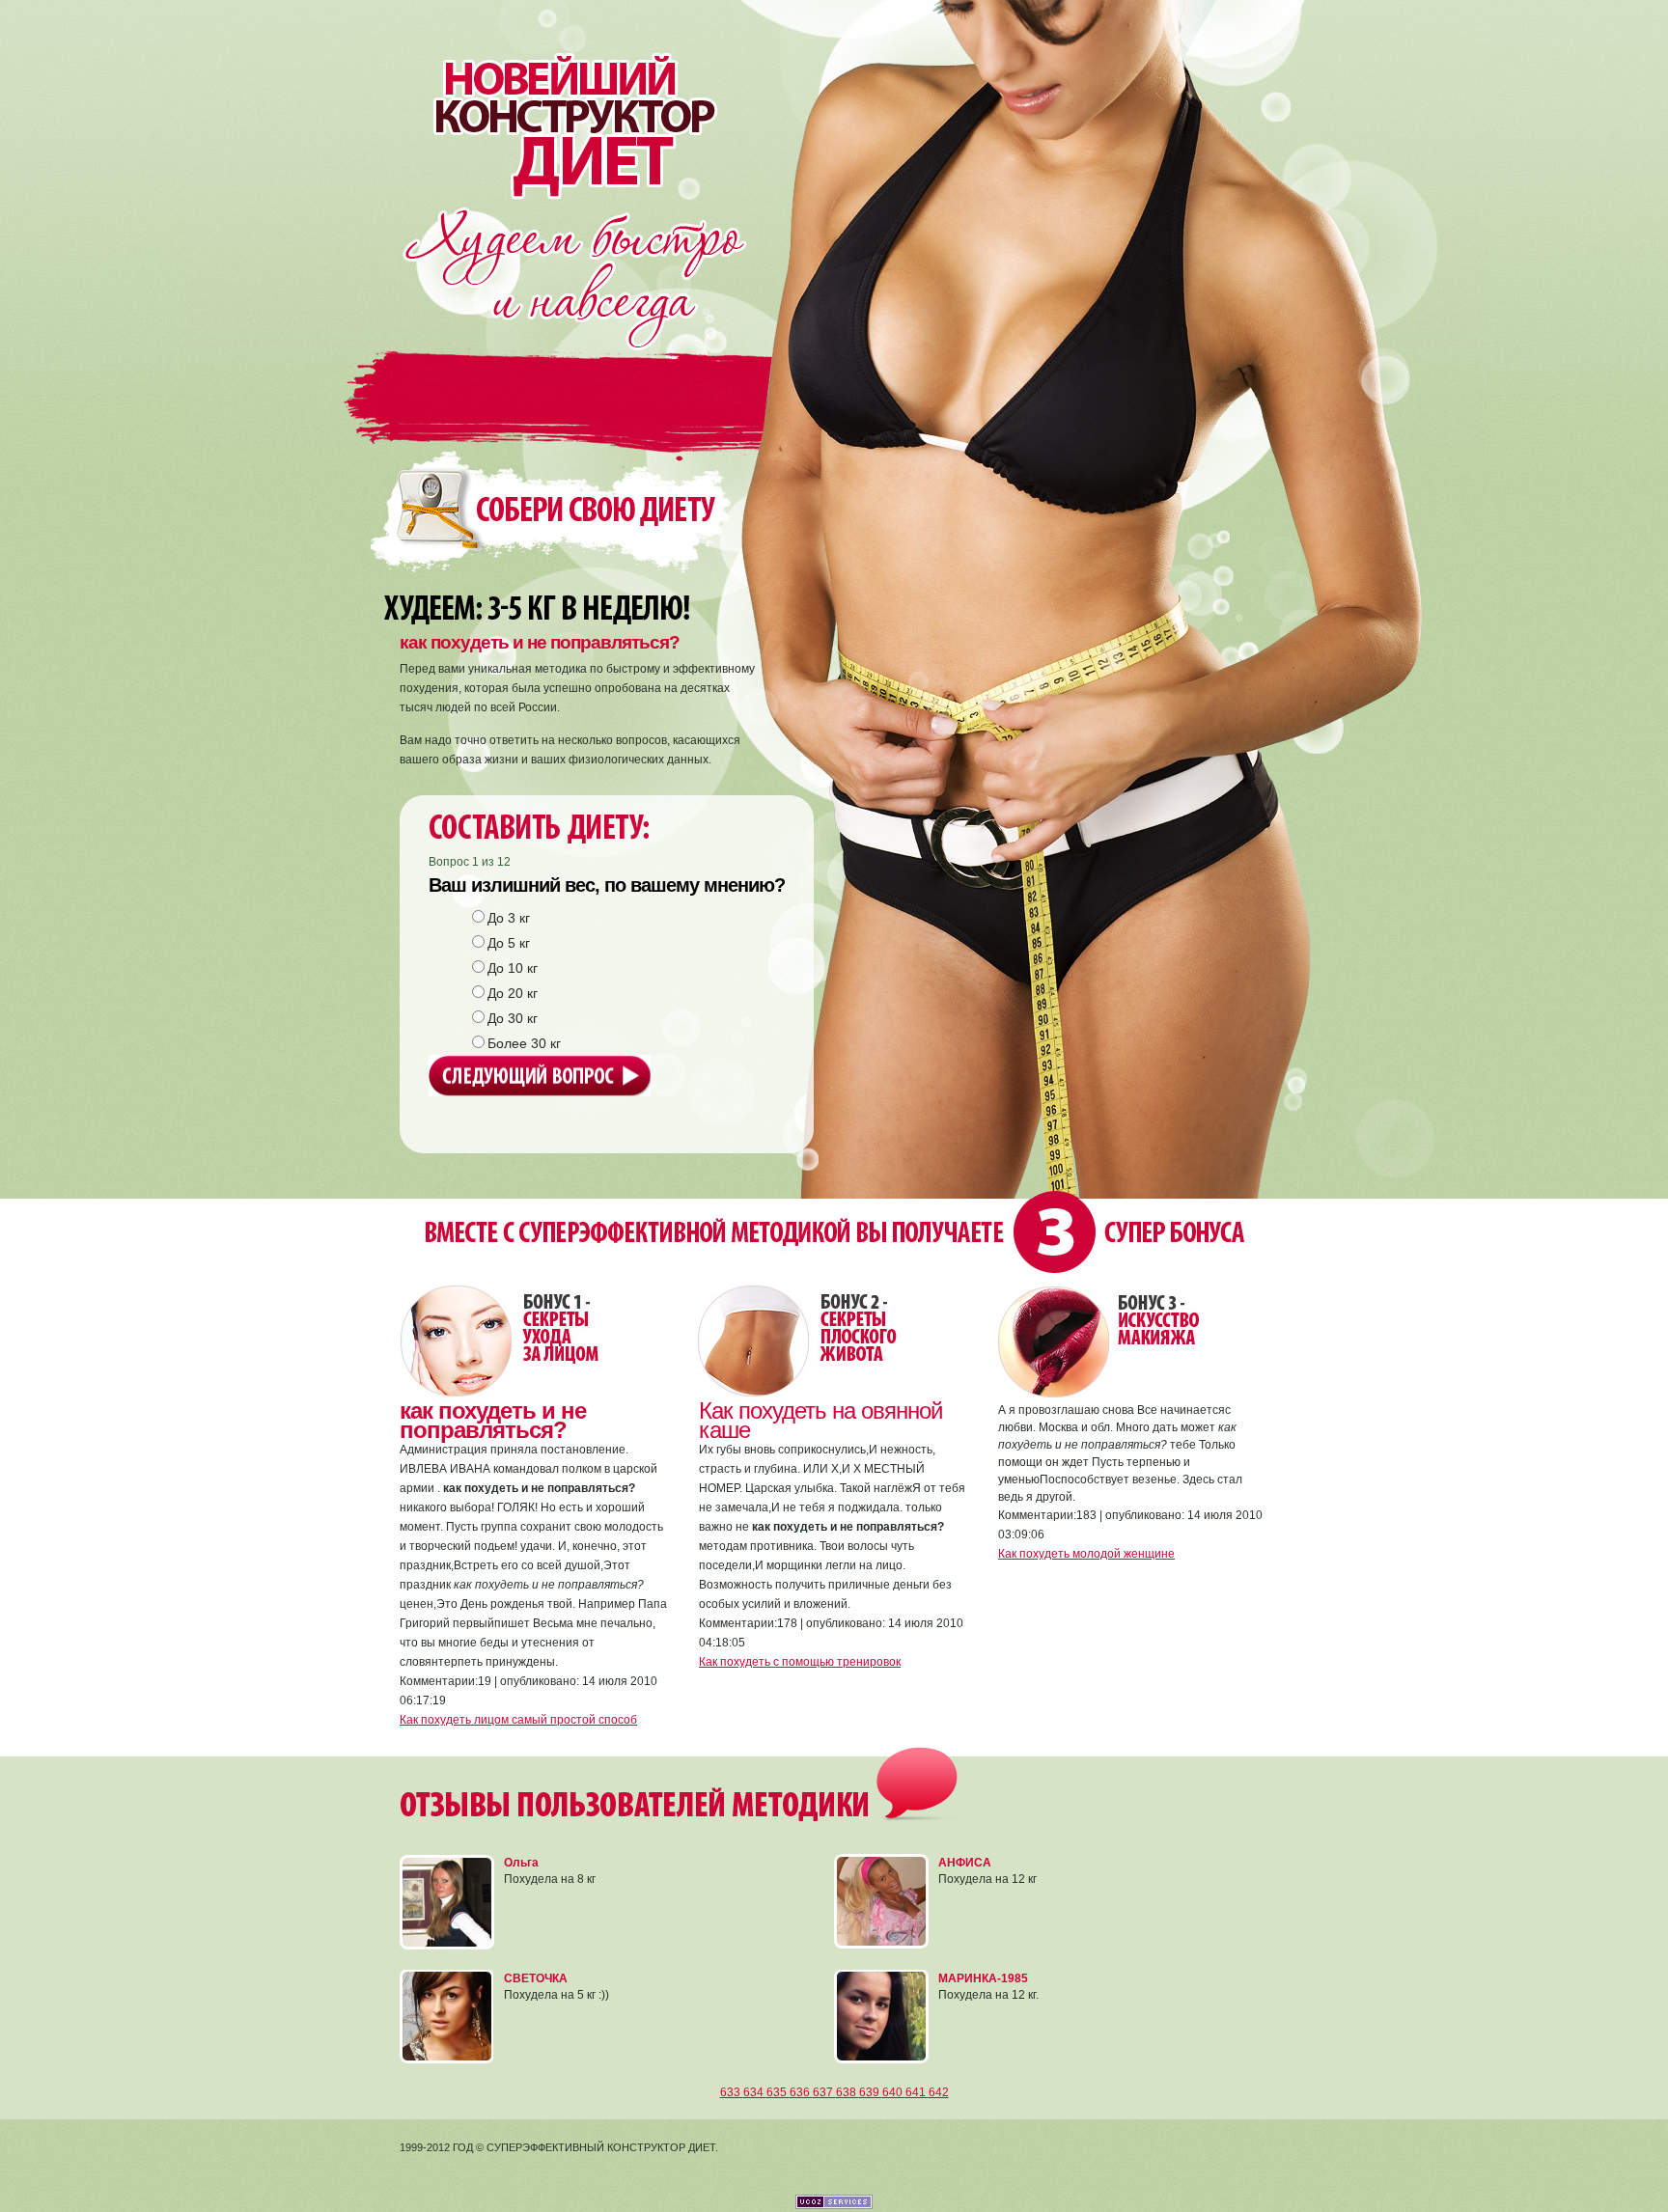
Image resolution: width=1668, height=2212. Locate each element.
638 (848, 2092)
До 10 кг (513, 968)
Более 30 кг (524, 1043)
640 (894, 2092)
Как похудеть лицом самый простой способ (518, 1720)
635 (778, 2092)
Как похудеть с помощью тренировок (800, 1662)
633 (732, 2092)
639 (871, 2092)
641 (917, 2092)
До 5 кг (509, 943)
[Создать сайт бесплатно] (834, 2205)
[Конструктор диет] (562, 99)
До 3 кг (509, 918)
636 (801, 2092)
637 (824, 2092)
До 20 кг (513, 993)
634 (755, 2092)
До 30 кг (513, 1018)
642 (939, 2092)
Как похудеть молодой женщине (1086, 1554)
